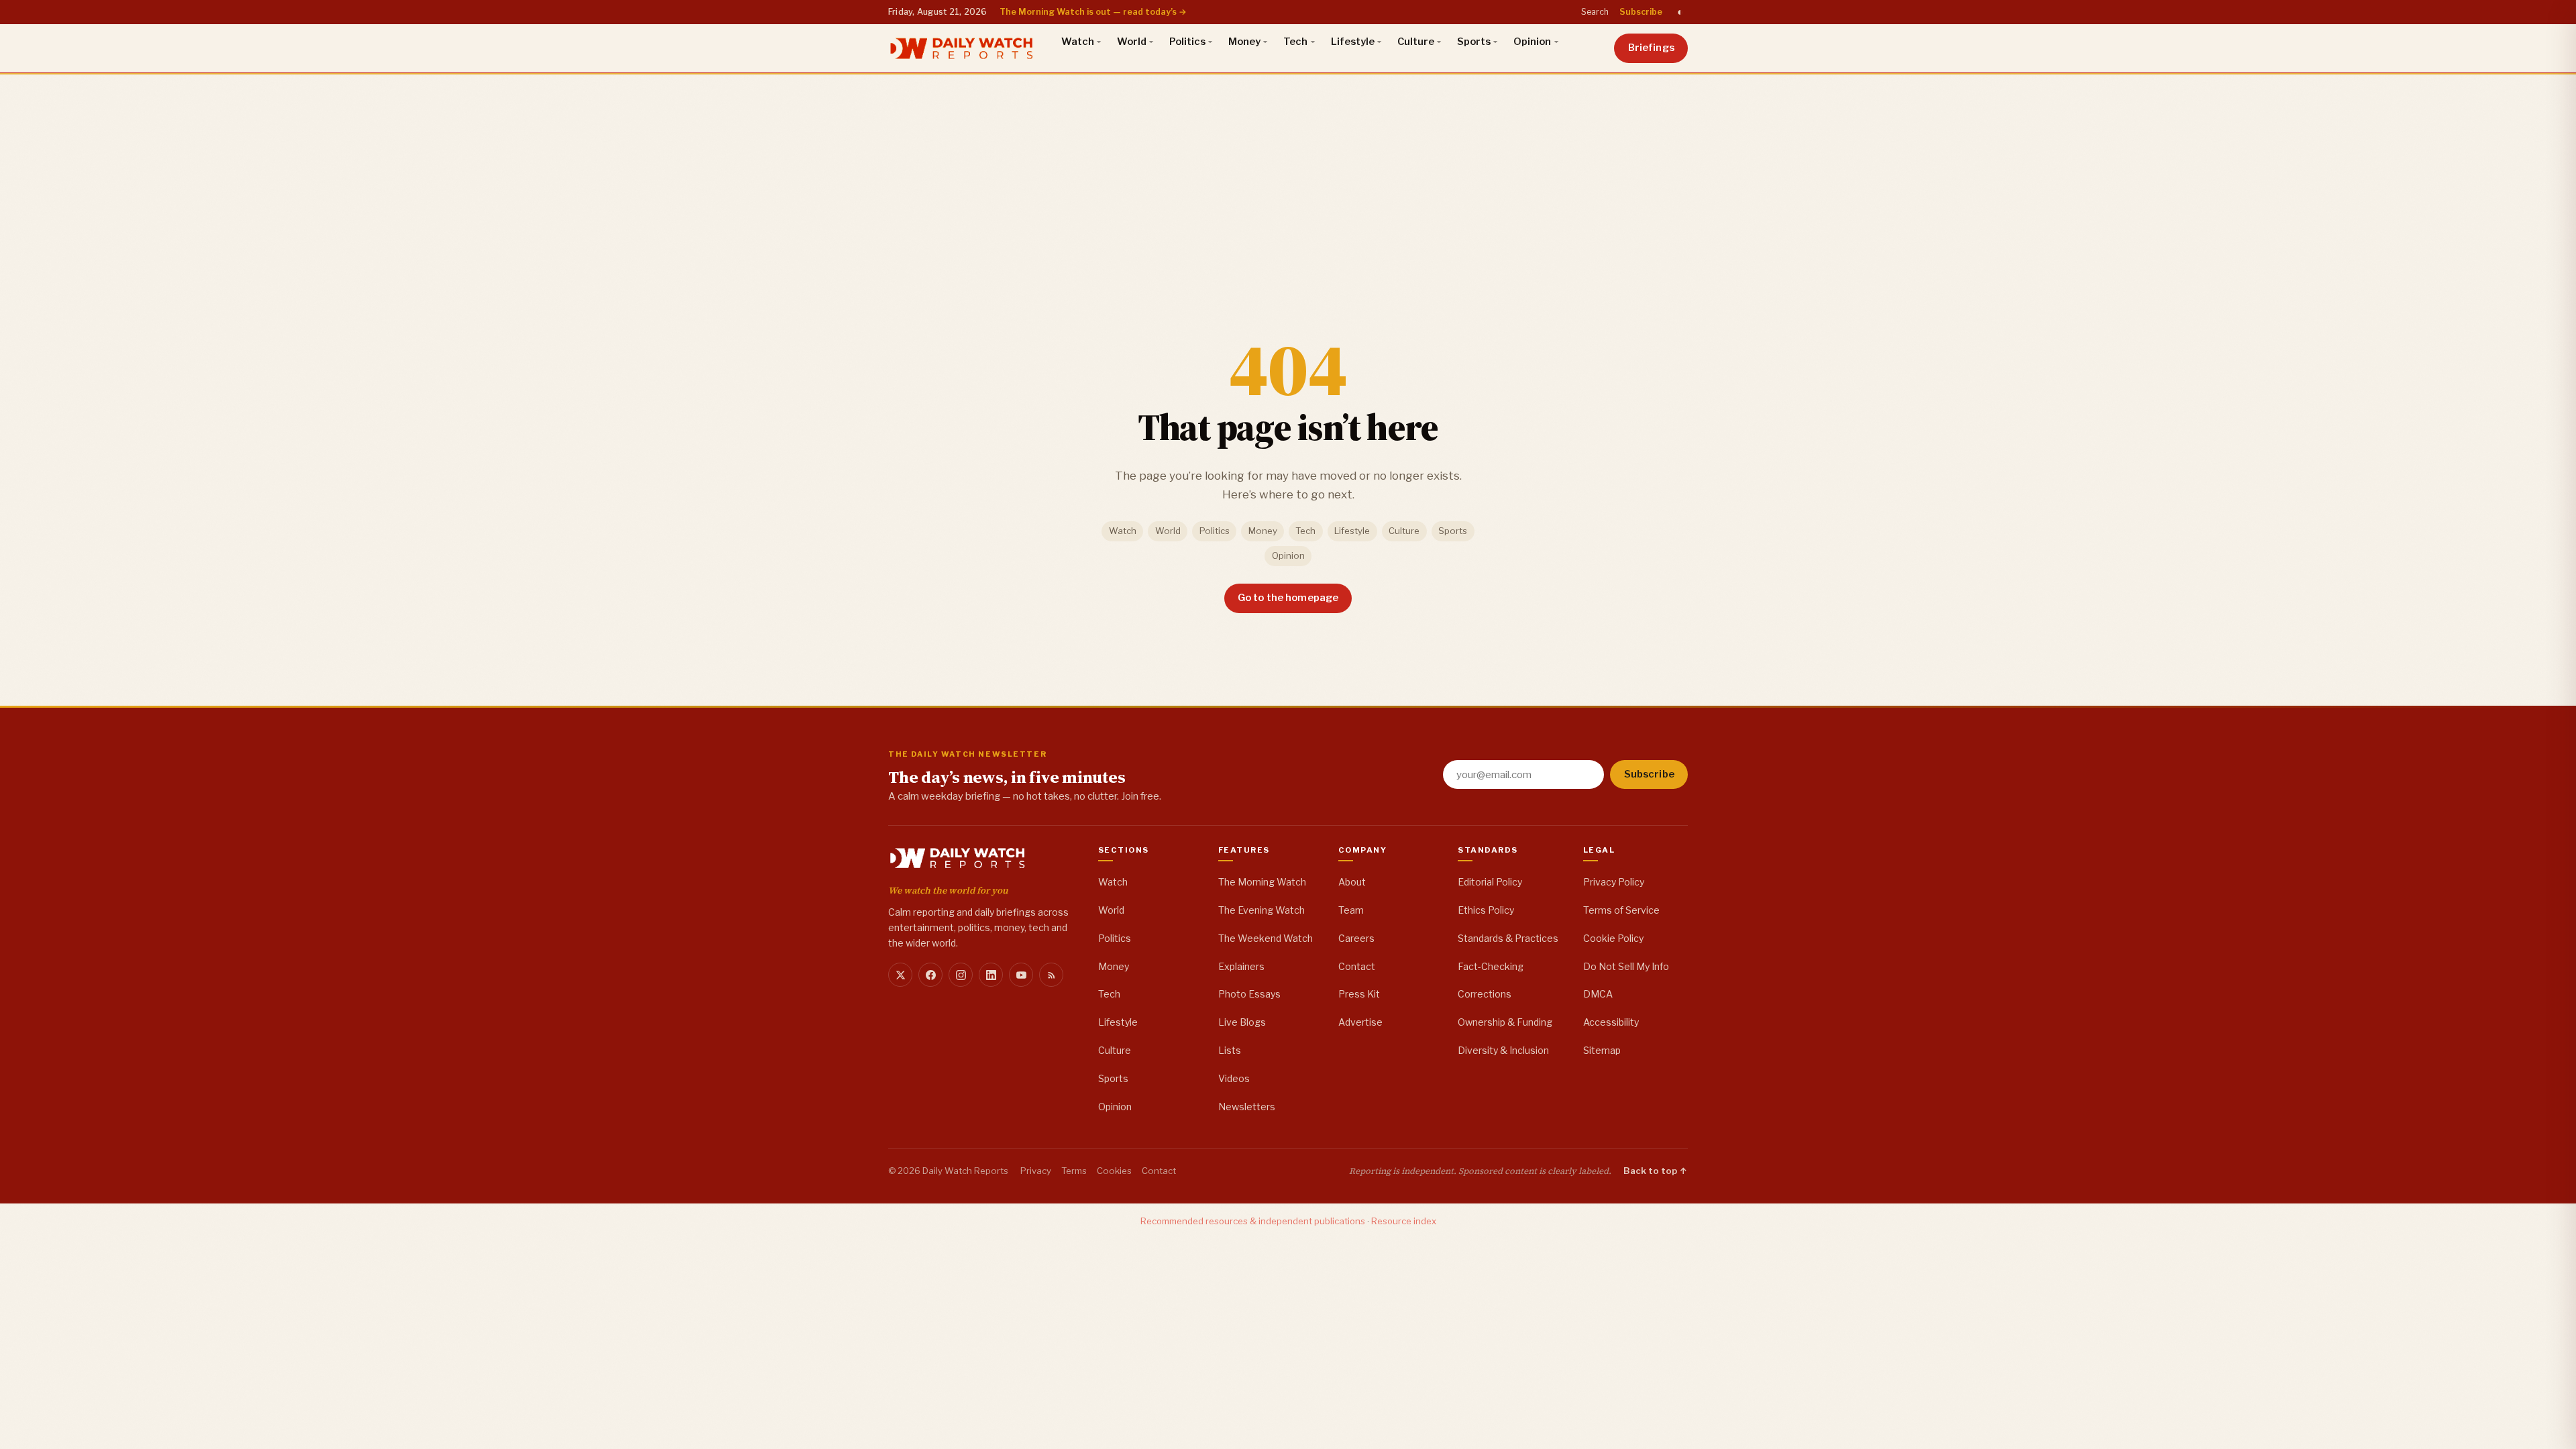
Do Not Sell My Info (1626, 966)
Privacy (1036, 1171)
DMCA (1598, 994)
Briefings (1651, 48)
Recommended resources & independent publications (1253, 1221)
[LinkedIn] (991, 975)
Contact (1357, 966)
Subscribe (1641, 12)
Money (1244, 42)
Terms (1074, 1171)
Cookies (1114, 1171)
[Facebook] (930, 975)
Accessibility (1611, 1022)
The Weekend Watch (1266, 938)
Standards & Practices (1508, 938)
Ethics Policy (1486, 910)
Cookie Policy (1613, 938)
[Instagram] (961, 975)
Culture (1416, 42)
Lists (1230, 1050)
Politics (1187, 42)
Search (1595, 12)
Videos (1234, 1078)
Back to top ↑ (1656, 1171)
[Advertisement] (1288, 174)
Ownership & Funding (1505, 1022)
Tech (1295, 42)
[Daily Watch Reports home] (962, 48)
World (1132, 42)
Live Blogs (1242, 1022)
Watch (1078, 42)
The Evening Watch (1262, 910)
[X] (900, 975)
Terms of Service (1621, 910)
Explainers (1241, 966)
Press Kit (1359, 994)
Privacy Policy (1614, 882)
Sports (1474, 42)
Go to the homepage (1288, 598)
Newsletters (1247, 1107)
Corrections (1485, 994)
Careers (1356, 938)
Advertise (1360, 1022)
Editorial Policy (1490, 882)
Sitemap (1602, 1050)
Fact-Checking (1491, 966)
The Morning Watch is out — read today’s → (1093, 12)
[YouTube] (1021, 975)
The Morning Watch (1262, 882)
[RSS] (1051, 975)
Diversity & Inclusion (1503, 1050)
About (1352, 882)
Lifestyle (1353, 42)
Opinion (1532, 42)
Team (1351, 910)
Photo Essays (1249, 994)
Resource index (1404, 1221)
